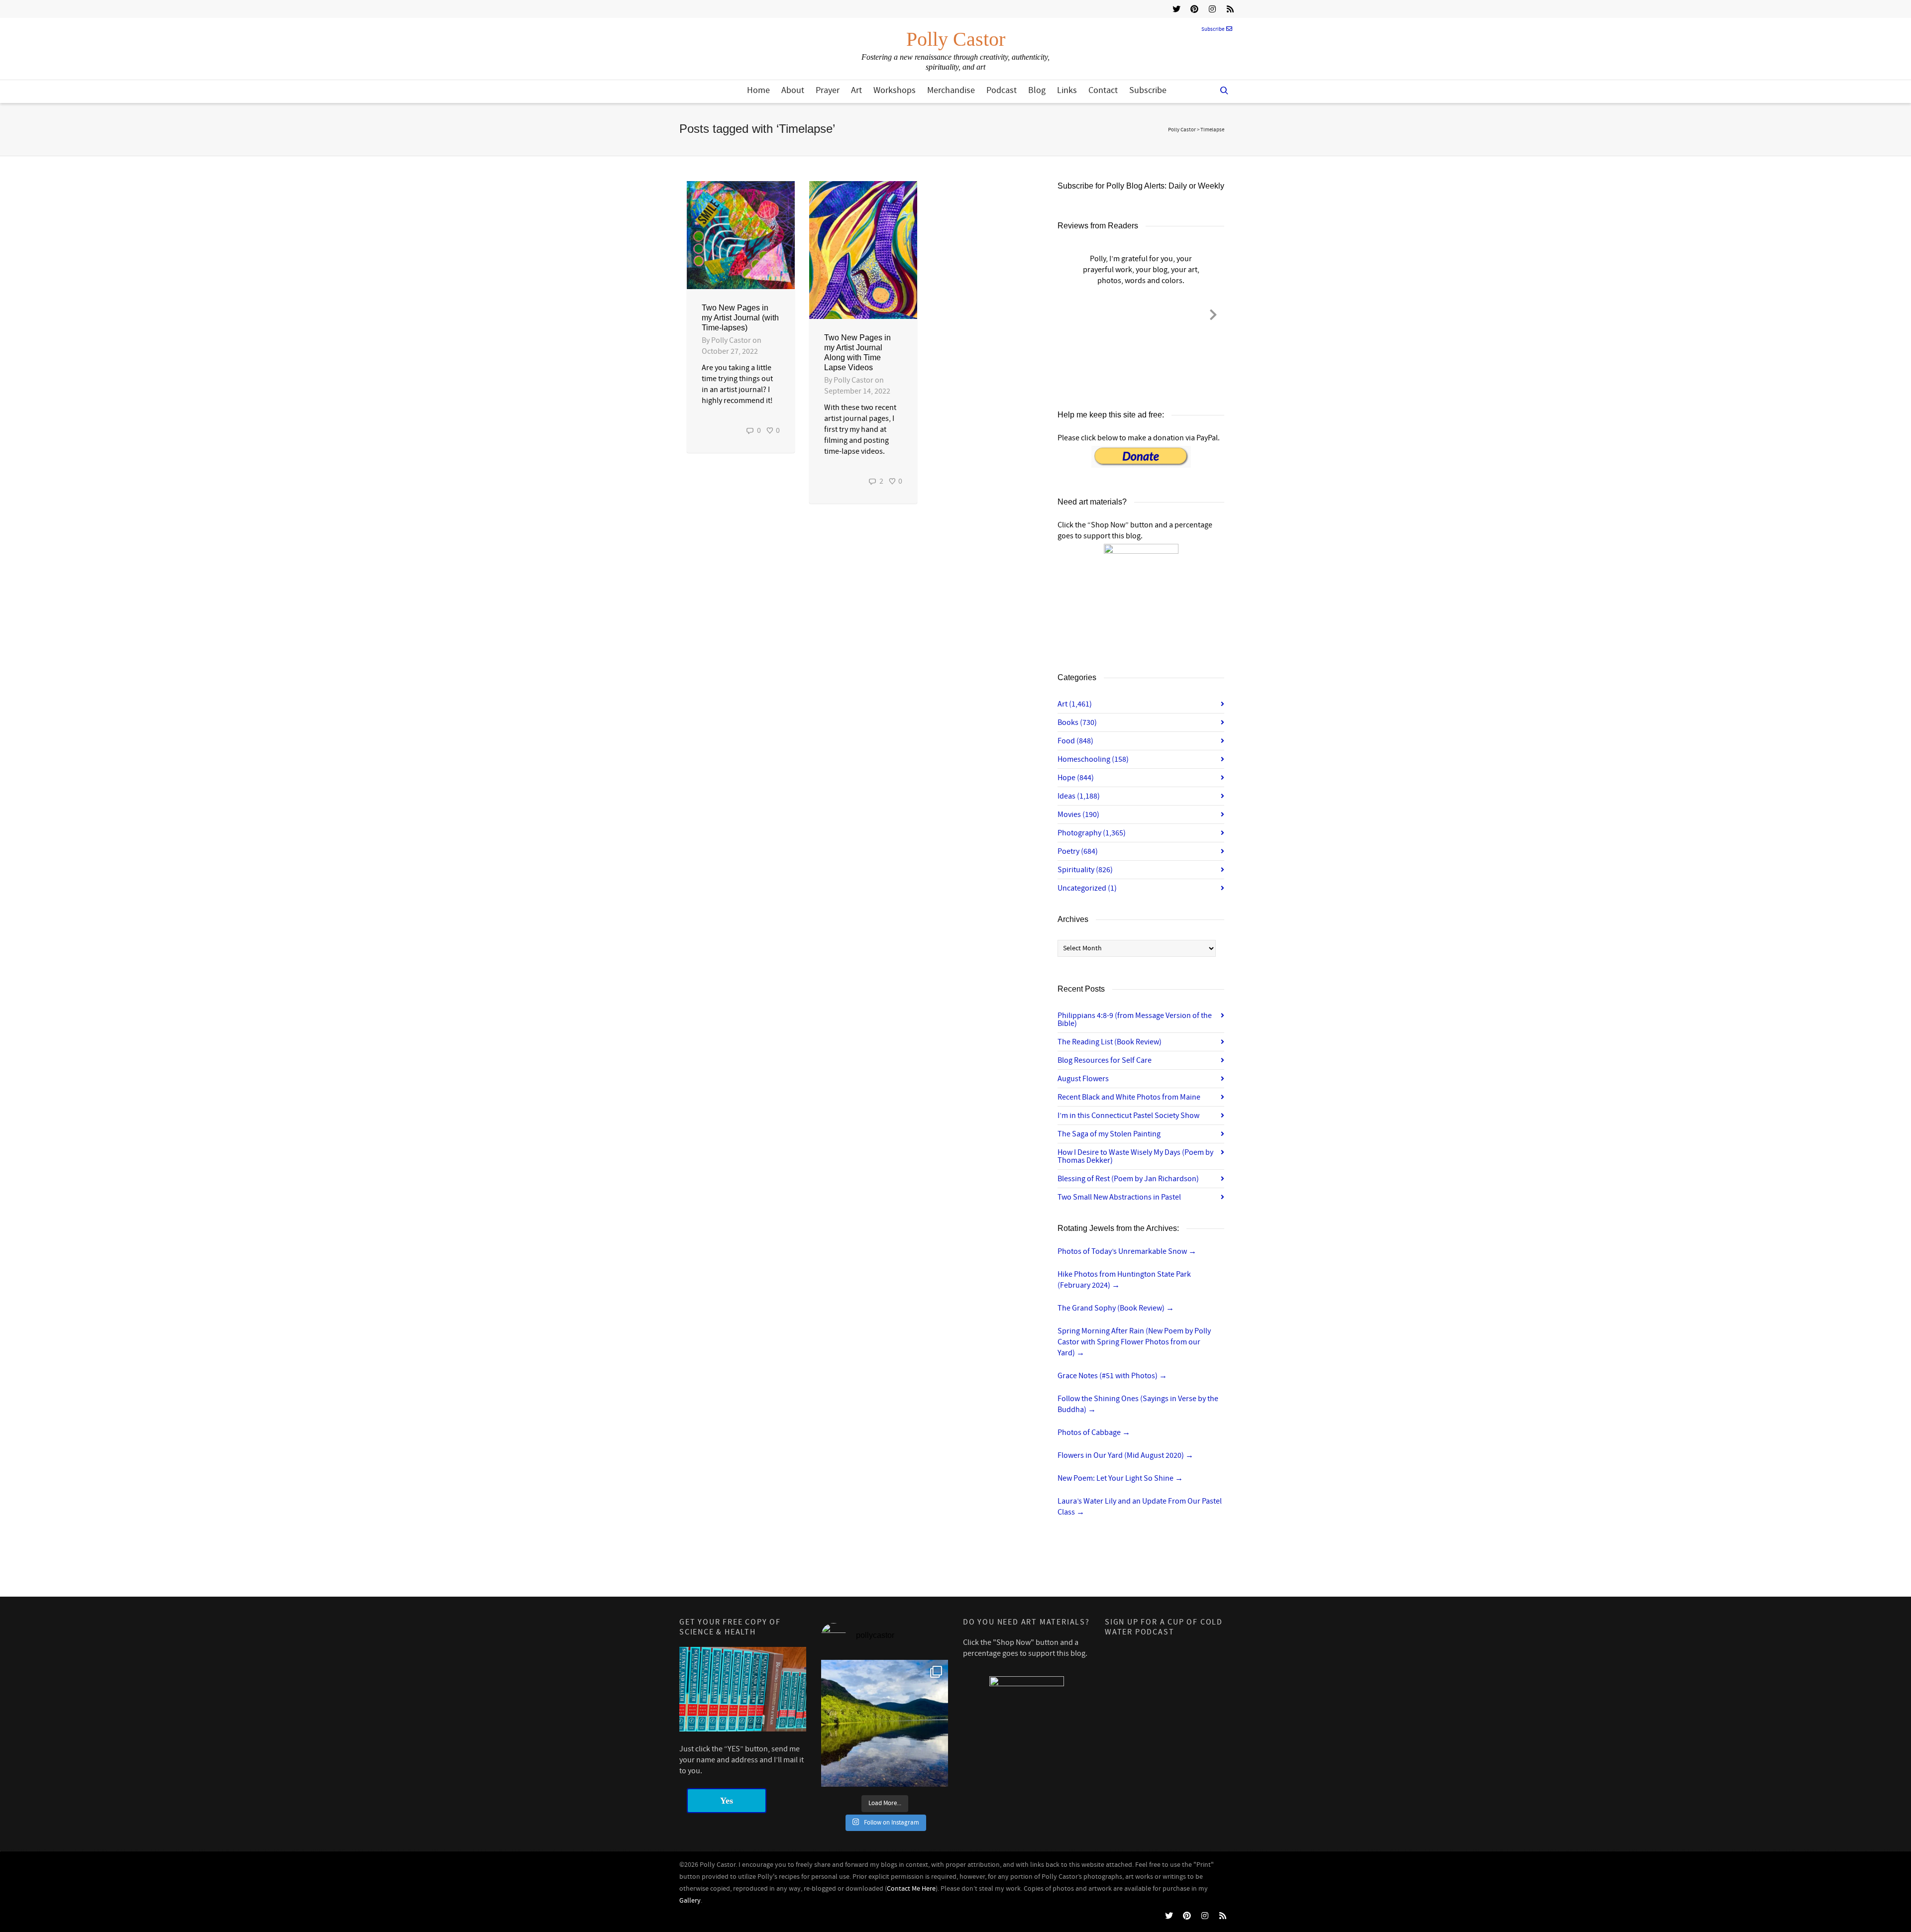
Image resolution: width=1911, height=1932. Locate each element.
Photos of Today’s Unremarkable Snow (1127, 1251)
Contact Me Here (911, 1889)
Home (758, 90)
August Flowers (1083, 1079)
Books (1077, 722)
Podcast (1002, 90)
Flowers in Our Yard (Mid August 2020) (1125, 1455)
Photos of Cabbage (1094, 1432)
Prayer (828, 90)
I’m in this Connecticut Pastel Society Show (1128, 1116)
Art (856, 90)
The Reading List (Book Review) (1110, 1042)
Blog (1037, 90)
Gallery (690, 1901)
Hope (1076, 778)
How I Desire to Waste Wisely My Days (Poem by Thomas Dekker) (1135, 1156)
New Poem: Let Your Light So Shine (1120, 1478)
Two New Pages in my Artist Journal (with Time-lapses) (740, 318)
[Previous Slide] (1068, 313)
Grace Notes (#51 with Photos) (1112, 1376)
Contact (1103, 90)
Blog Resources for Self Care (1105, 1060)
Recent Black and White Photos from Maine (1129, 1097)
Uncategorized (1087, 888)
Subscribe (1213, 29)
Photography (1092, 833)
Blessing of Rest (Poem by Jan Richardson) (1128, 1179)
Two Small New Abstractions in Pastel (1119, 1197)
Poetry (1078, 851)
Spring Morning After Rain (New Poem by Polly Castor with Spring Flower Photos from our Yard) (1134, 1342)
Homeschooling (1093, 759)
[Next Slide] (1213, 313)
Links (1067, 90)
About (793, 90)
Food (1075, 741)
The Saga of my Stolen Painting (1109, 1134)
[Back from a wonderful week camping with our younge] (885, 1723)
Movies (1078, 814)
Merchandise (951, 90)
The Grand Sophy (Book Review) (1116, 1308)
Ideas (1079, 796)
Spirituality (1085, 870)
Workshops (895, 90)
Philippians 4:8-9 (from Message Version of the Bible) (1135, 1019)
